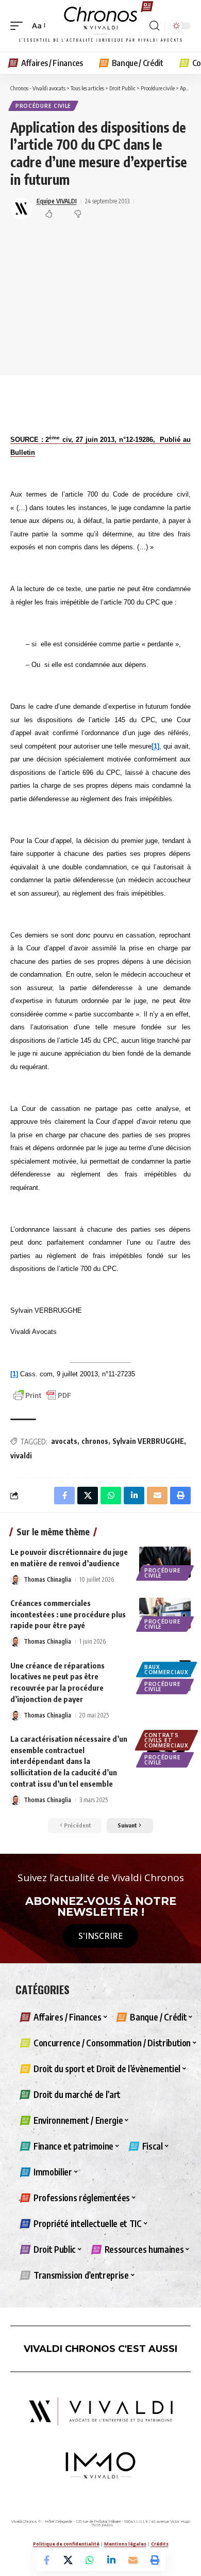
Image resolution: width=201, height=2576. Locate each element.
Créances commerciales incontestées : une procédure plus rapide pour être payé (68, 1614)
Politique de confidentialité (66, 2544)
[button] (19, 26)
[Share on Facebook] (46, 2560)
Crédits (160, 2544)
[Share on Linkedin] (111, 2560)
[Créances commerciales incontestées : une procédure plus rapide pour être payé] (165, 1613)
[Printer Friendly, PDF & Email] (42, 1395)
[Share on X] (68, 2560)
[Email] (133, 2560)
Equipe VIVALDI (57, 201)
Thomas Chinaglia (47, 1579)
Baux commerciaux (166, 1669)
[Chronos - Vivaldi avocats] (100, 26)
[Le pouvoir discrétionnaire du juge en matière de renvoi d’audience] (165, 1562)
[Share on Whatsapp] (90, 2560)
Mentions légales (125, 2544)
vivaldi (21, 1456)
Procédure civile (43, 106)
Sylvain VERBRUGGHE (148, 1441)
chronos (95, 1441)
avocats (64, 1441)
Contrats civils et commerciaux (166, 1740)
